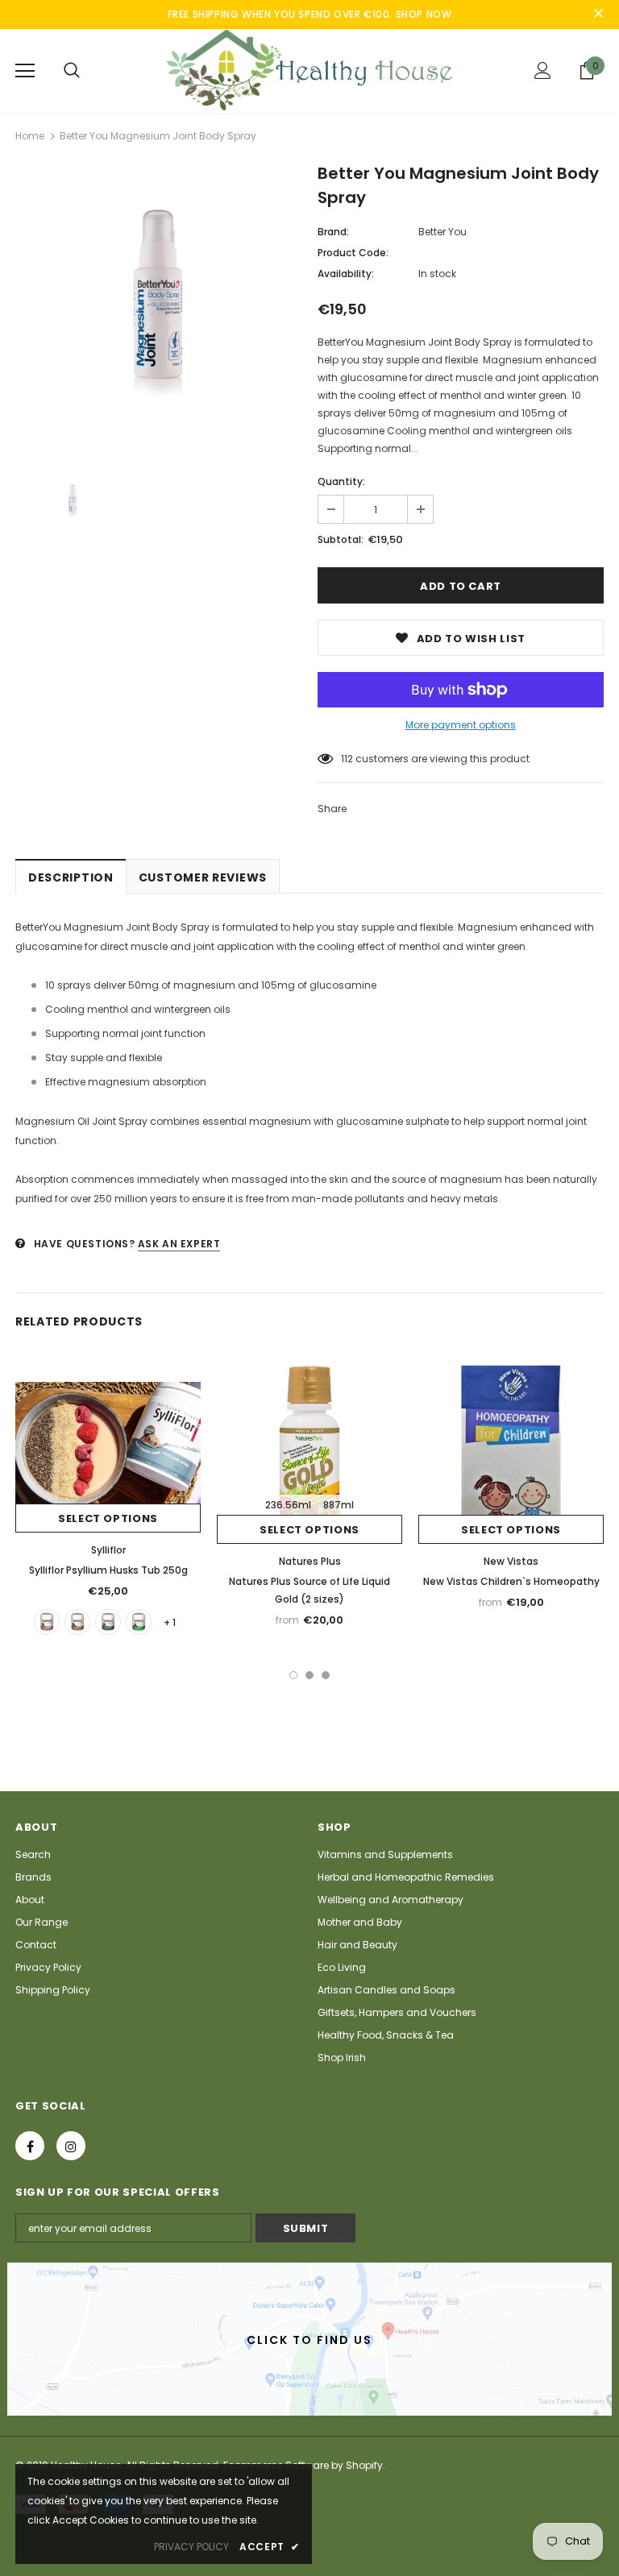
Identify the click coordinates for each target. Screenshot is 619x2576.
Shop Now (424, 14)
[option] (158, 310)
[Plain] (108, 1622)
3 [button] (326, 1675)
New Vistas (511, 1561)
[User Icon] (543, 71)
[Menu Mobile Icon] (25, 71)
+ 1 (170, 1622)
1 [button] (293, 1675)
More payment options (461, 725)
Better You (442, 232)
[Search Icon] (72, 71)
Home (30, 136)
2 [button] (309, 1675)
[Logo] (309, 70)
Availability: (346, 274)
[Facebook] (30, 2146)
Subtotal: (341, 539)
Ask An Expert (179, 1244)
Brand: (333, 232)
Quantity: (341, 481)
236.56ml (288, 1505)
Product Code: (353, 253)
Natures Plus (310, 1561)
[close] (598, 15)
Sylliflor (108, 1550)
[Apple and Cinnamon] (139, 1622)
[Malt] (77, 1622)
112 (347, 759)
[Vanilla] (47, 1622)
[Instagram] (71, 2146)
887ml (339, 1505)
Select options (108, 1518)
